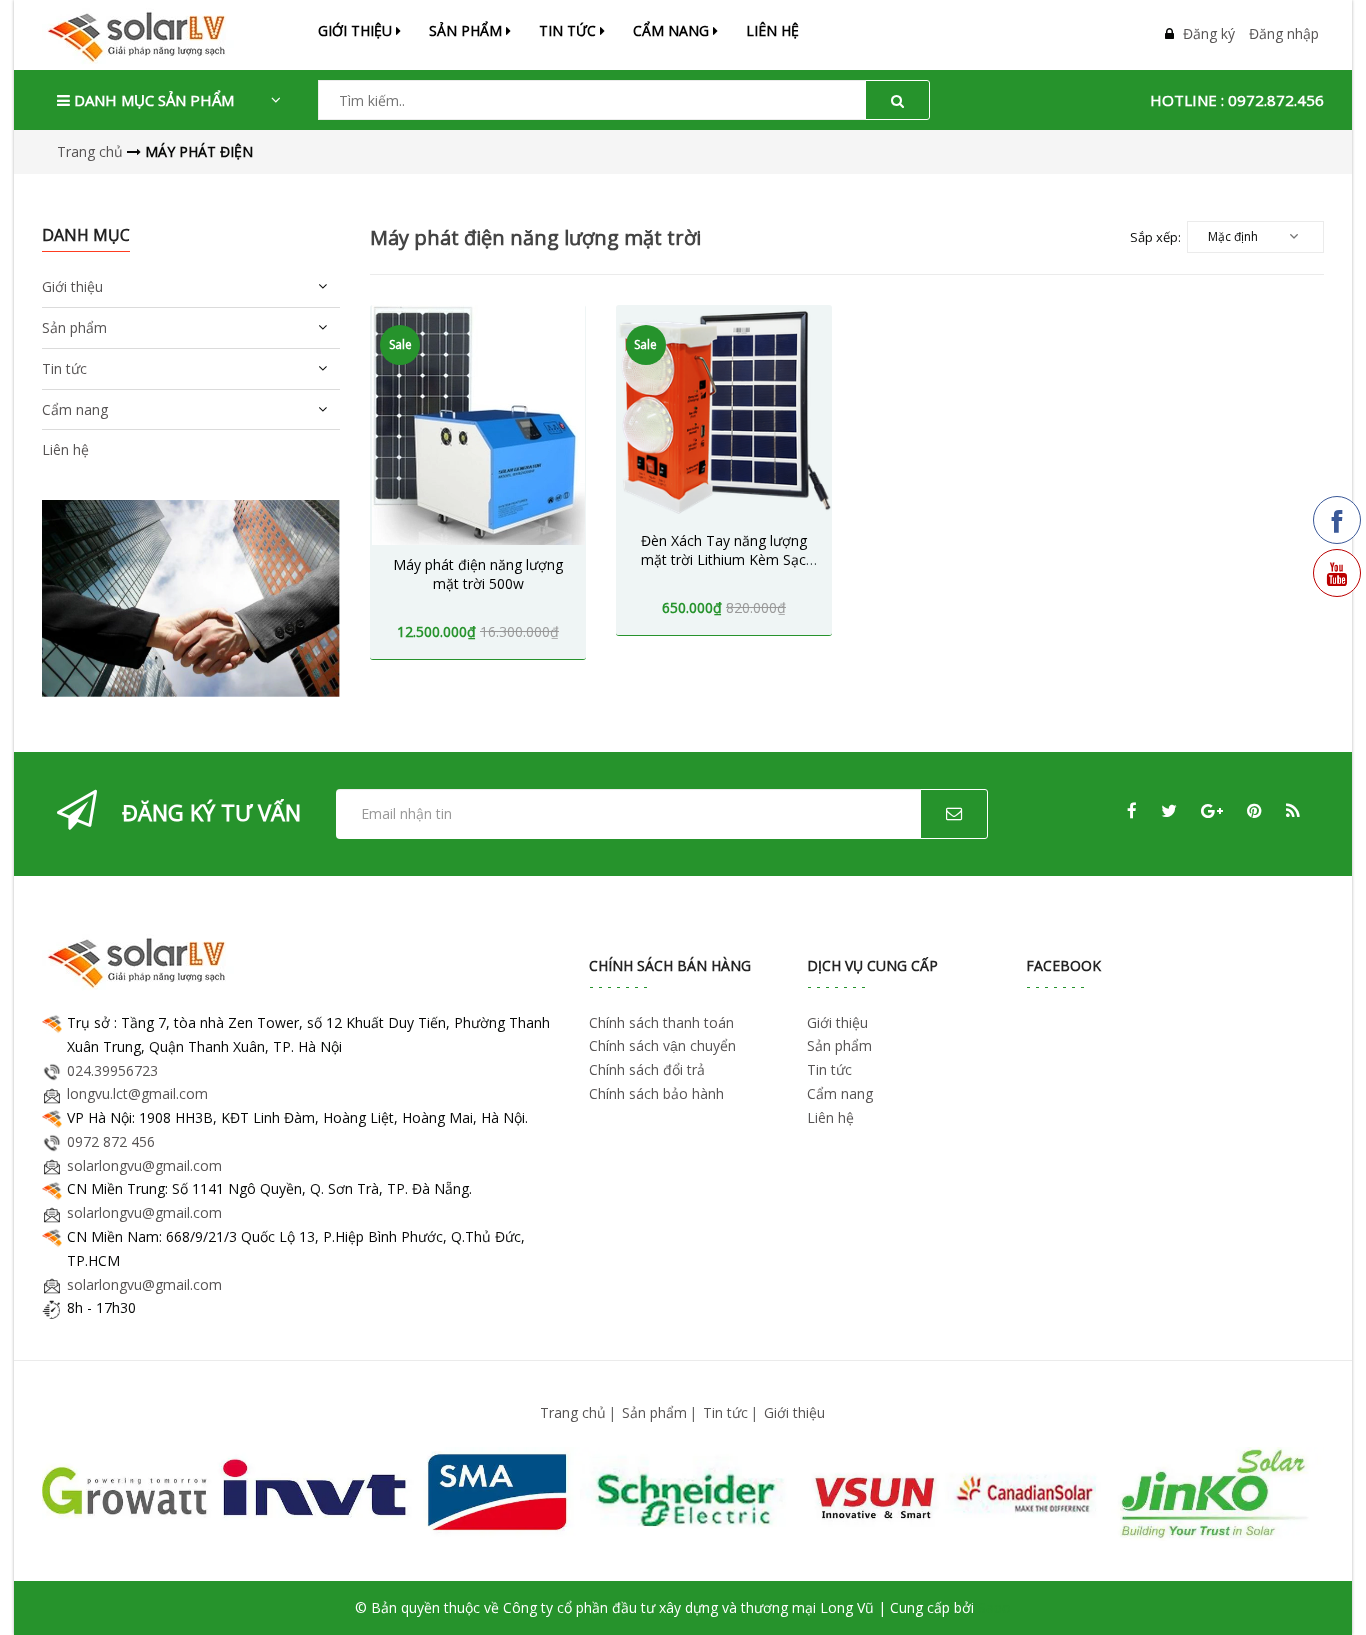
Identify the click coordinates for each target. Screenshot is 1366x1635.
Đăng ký (1209, 33)
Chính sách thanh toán (661, 1022)
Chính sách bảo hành (656, 1093)
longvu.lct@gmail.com (137, 1093)
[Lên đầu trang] (1323, 1592)
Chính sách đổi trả (647, 1069)
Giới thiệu (357, 30)
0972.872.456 (1276, 100)
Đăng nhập (1284, 33)
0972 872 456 (111, 1141)
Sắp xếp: (1155, 237)
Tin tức (725, 1412)
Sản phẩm (654, 1412)
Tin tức (569, 30)
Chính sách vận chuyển (662, 1045)
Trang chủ (573, 1412)
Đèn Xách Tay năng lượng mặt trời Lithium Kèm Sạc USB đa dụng (724, 560)
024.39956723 (112, 1070)
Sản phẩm (467, 30)
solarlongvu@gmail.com (144, 1165)
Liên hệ (772, 30)
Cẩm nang (673, 30)
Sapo (994, 1607)
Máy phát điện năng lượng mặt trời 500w (478, 574)
